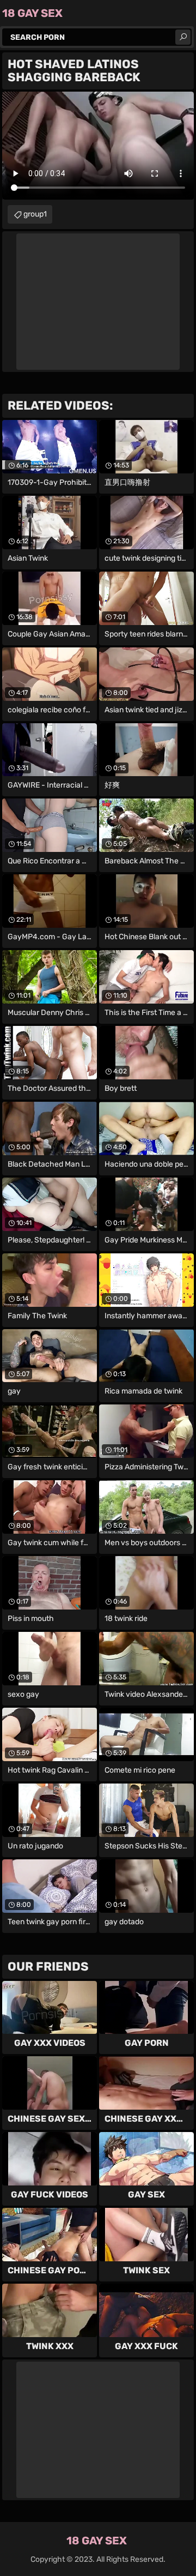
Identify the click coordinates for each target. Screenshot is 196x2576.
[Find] (183, 37)
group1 (35, 214)
